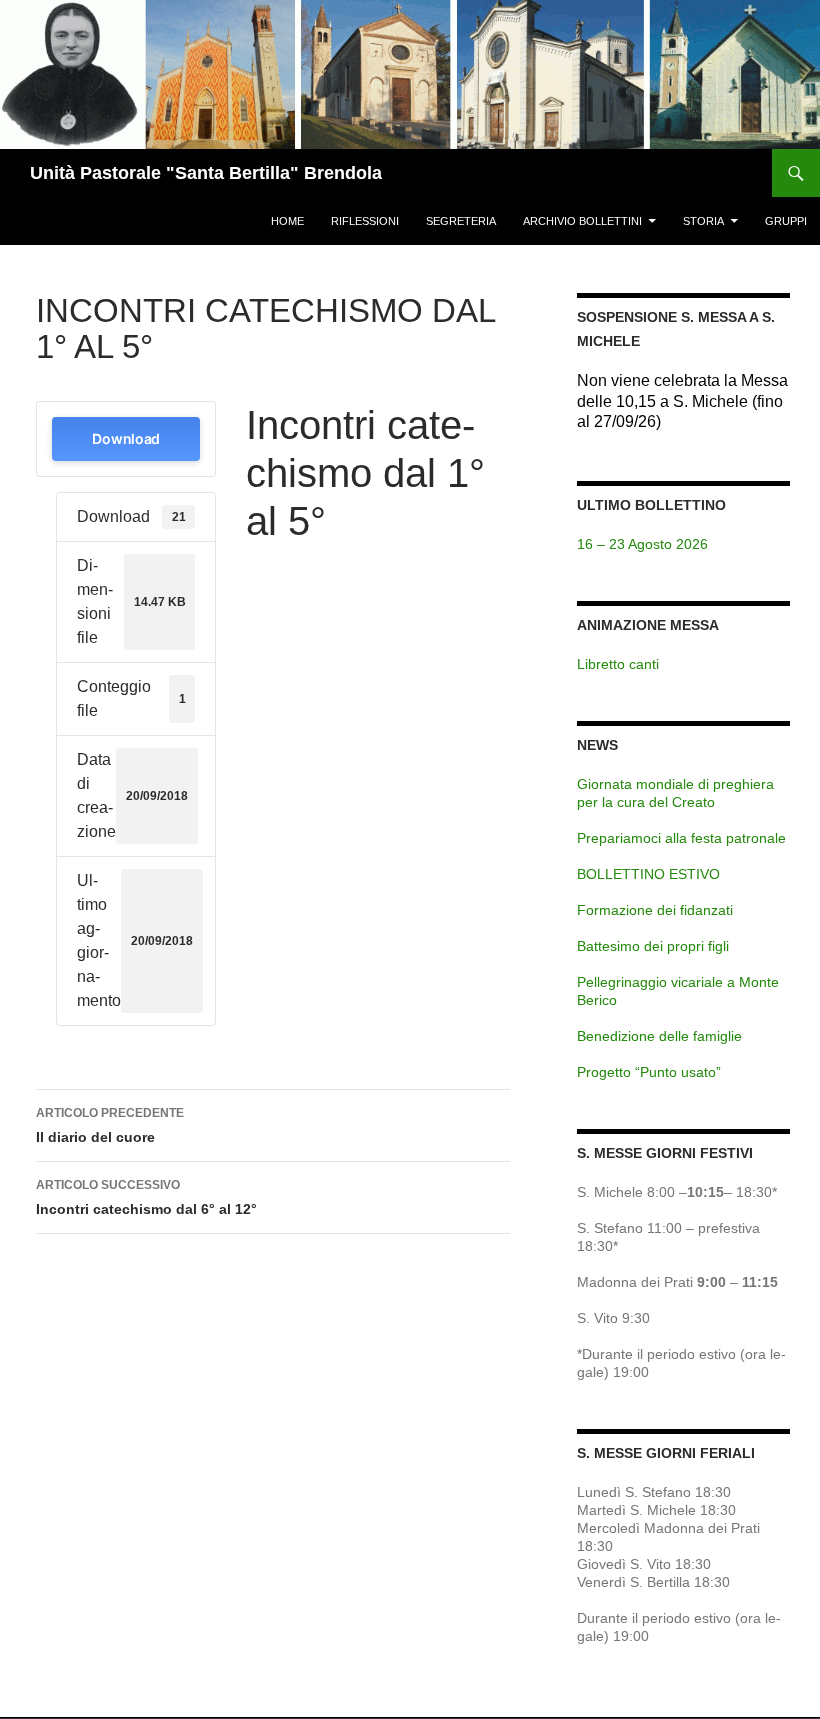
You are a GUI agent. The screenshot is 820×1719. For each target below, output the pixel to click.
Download (126, 438)
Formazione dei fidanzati (655, 910)
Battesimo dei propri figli (653, 946)
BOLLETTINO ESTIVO (648, 874)
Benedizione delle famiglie (659, 1036)
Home (287, 221)
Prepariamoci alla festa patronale (681, 838)
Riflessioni (365, 221)
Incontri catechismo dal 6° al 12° (146, 1197)
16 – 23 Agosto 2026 (642, 544)
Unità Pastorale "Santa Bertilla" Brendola (206, 173)
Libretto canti (618, 664)
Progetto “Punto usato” (649, 1072)
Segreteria (461, 221)
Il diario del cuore (110, 1125)
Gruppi (786, 221)
